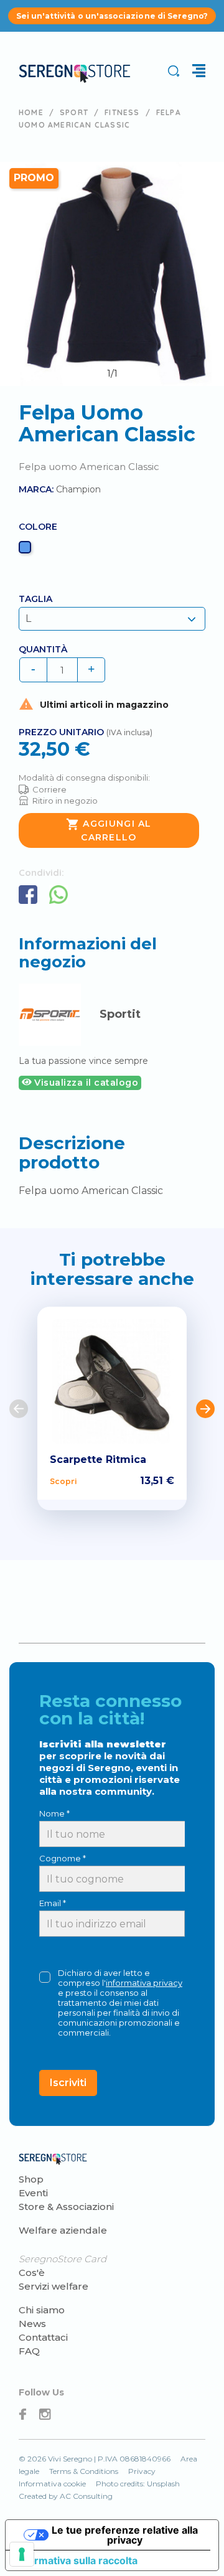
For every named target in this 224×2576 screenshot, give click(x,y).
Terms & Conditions (84, 2471)
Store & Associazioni (66, 2207)
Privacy (142, 2471)
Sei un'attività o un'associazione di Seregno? (112, 16)
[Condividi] (28, 895)
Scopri (63, 1481)
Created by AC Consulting (66, 2496)
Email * (53, 1903)
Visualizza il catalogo (85, 1083)
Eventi (33, 2193)
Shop (31, 2179)
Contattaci (43, 2337)
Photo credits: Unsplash (138, 2484)
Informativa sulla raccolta (77, 2560)
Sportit (120, 1014)
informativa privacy (144, 1983)
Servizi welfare (54, 2286)
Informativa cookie (52, 2484)
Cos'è (32, 2273)
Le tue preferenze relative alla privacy (125, 2535)
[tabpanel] (112, 274)
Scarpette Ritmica (98, 1460)
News (32, 2324)
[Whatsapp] (58, 895)
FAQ (29, 2351)
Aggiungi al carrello (109, 830)
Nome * (54, 1813)
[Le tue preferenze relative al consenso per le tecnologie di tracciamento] (22, 2554)
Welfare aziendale (63, 2230)
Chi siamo (42, 2310)
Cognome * (63, 1858)
